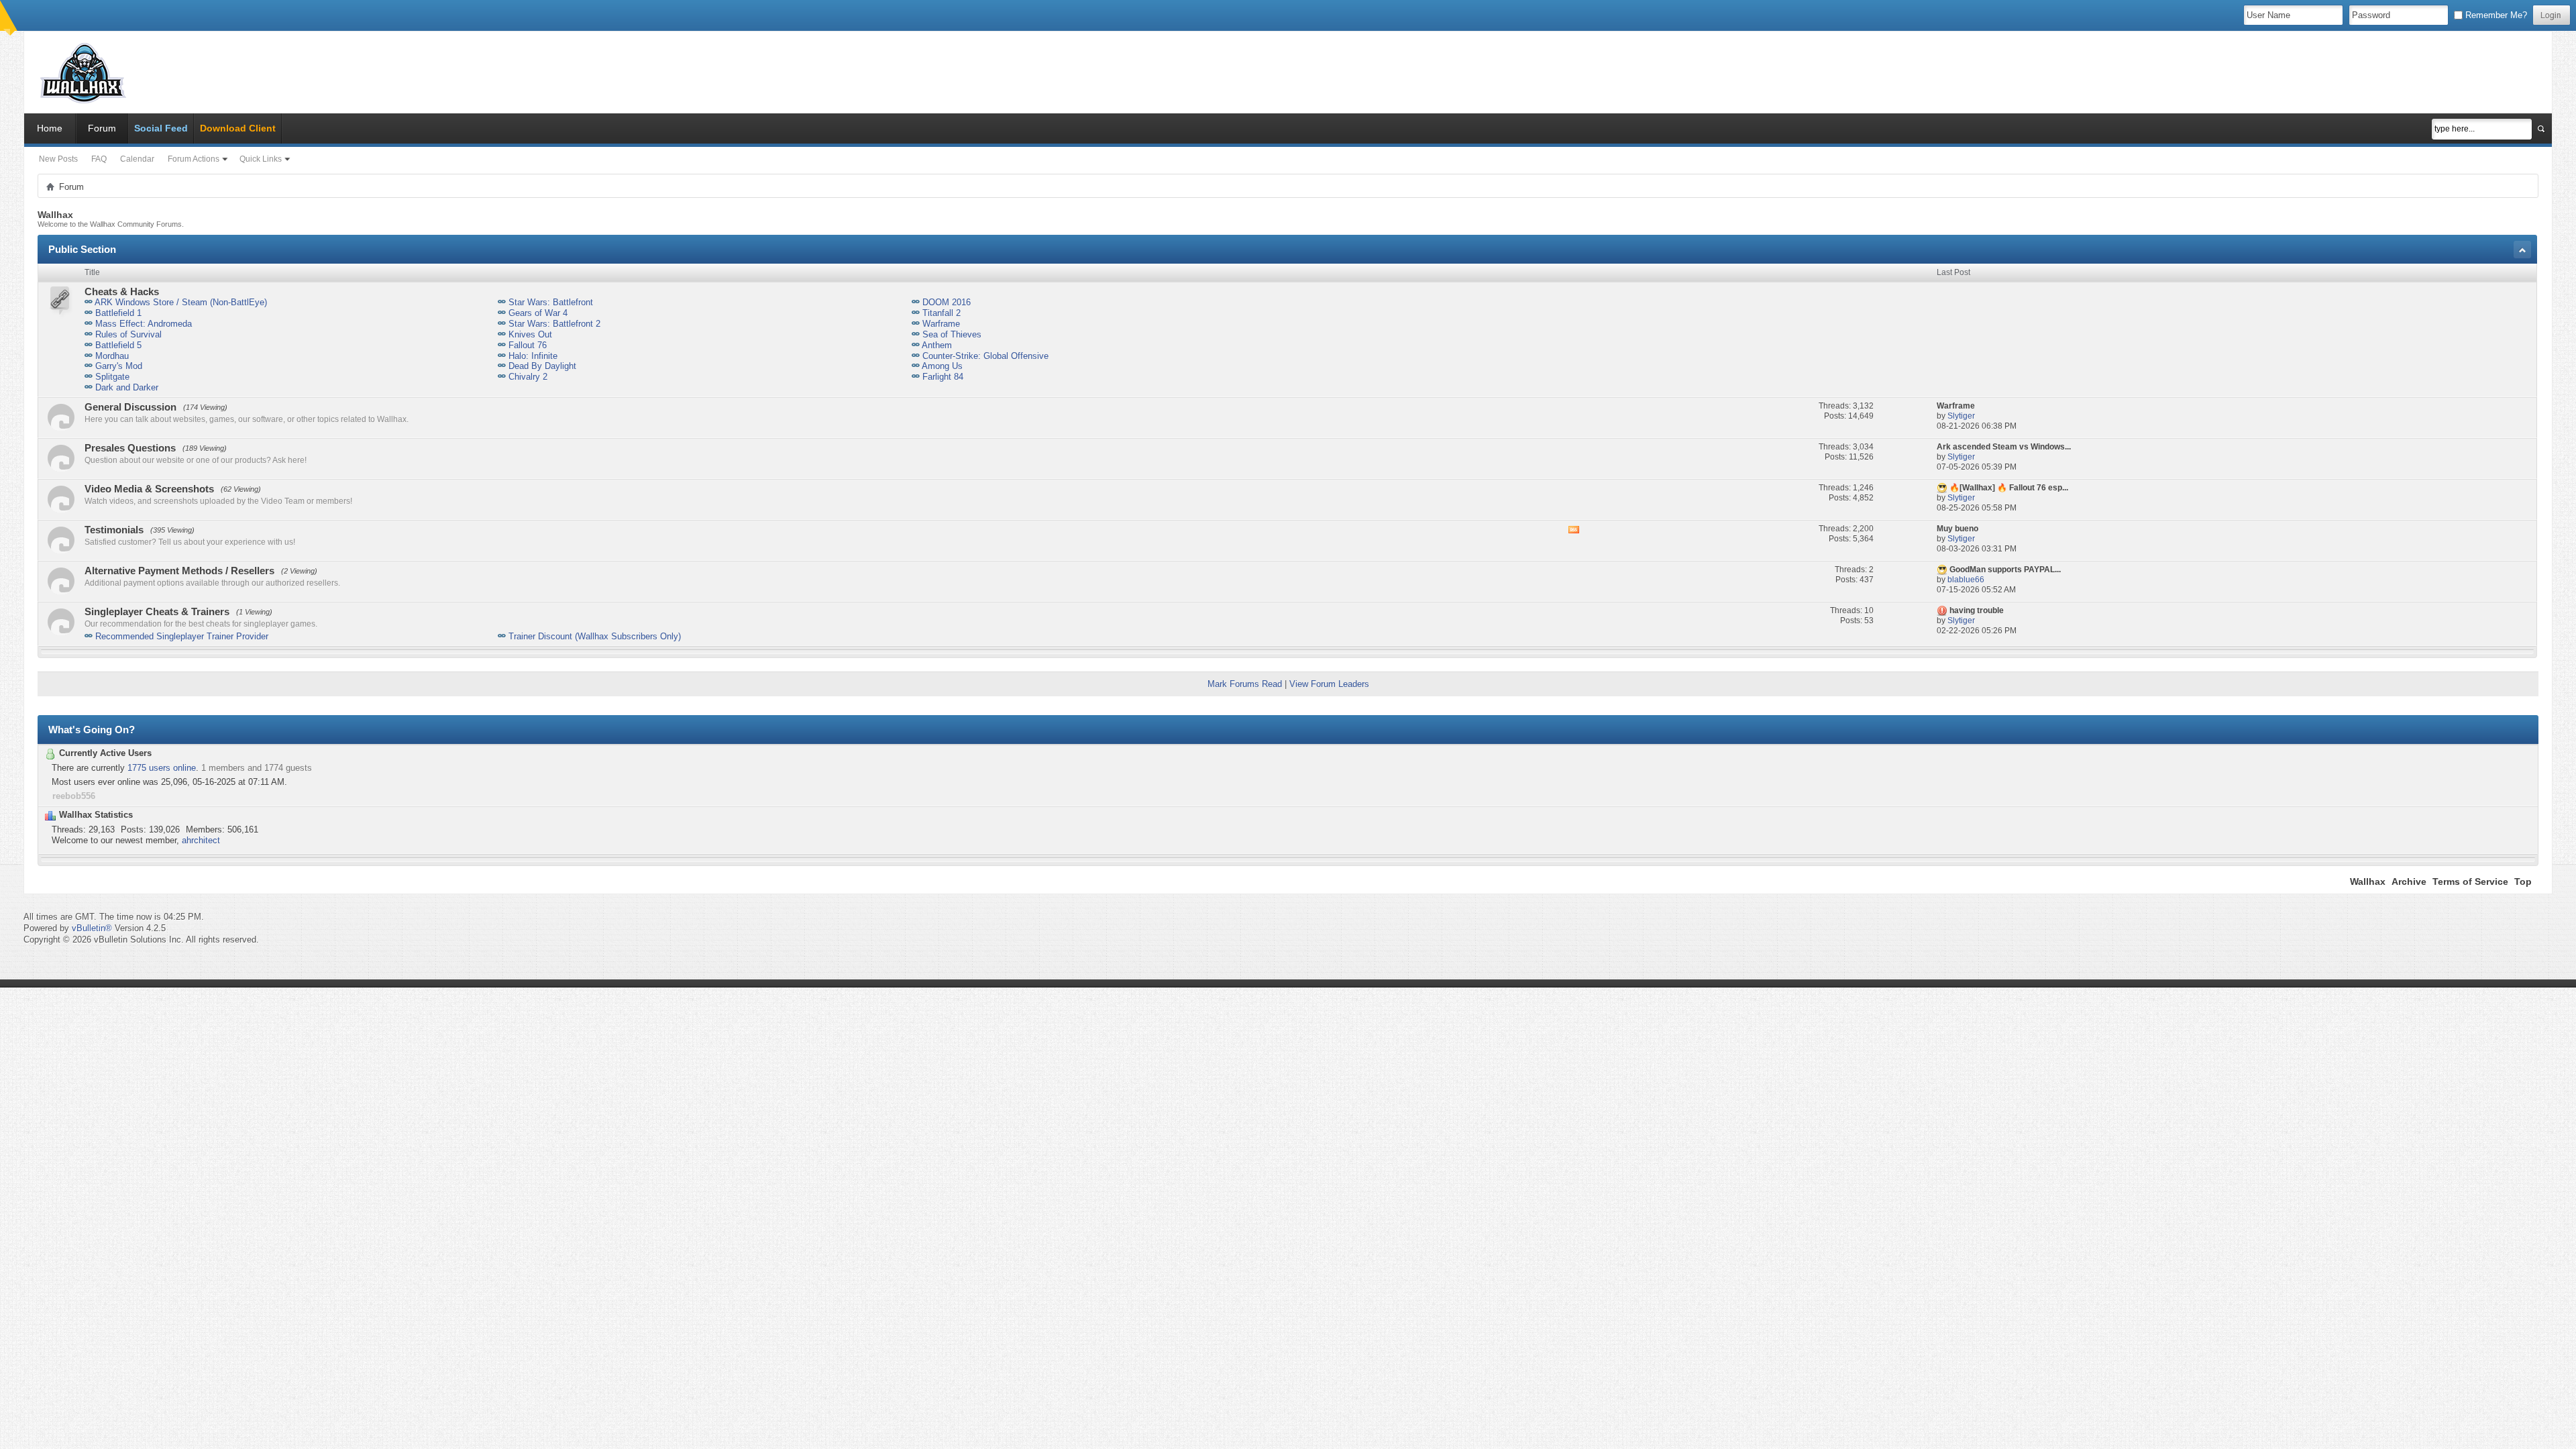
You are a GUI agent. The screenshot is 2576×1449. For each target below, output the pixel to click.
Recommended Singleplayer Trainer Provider (182, 636)
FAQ (99, 159)
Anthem (937, 345)
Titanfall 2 (942, 313)
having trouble (1977, 610)
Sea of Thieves (952, 334)
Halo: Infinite (533, 356)
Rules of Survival (128, 334)
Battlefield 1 (118, 313)
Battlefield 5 (118, 345)
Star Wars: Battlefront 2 (554, 324)
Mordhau (112, 356)
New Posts (58, 159)
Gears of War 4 (538, 313)
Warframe (941, 324)
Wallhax (2368, 881)
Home (50, 128)
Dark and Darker (127, 387)
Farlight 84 (943, 377)
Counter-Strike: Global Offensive (985, 356)
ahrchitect (201, 840)
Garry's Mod (119, 366)
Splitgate (112, 377)
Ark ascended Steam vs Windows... (2004, 447)
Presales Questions (130, 448)
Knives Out (530, 334)
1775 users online (162, 768)
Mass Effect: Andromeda (144, 324)
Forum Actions (194, 159)
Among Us (942, 366)
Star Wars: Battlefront (551, 302)
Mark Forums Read (1245, 684)
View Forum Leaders (1329, 684)
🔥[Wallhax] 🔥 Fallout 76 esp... (2009, 488)
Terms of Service (2470, 881)
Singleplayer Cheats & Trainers (157, 611)
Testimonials (114, 530)
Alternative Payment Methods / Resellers (179, 571)
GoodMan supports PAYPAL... (2005, 570)
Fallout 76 (528, 345)
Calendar (137, 159)
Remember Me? (2495, 15)
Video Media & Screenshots (149, 489)
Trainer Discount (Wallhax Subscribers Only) (595, 636)
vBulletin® (92, 928)
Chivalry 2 (528, 377)
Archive (2409, 881)
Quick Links (261, 159)
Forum (102, 128)
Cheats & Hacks (122, 291)
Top (2523, 881)
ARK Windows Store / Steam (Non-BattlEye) (181, 302)
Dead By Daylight (542, 366)
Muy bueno (1957, 529)
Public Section (82, 249)
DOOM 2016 (947, 302)
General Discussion (130, 407)
